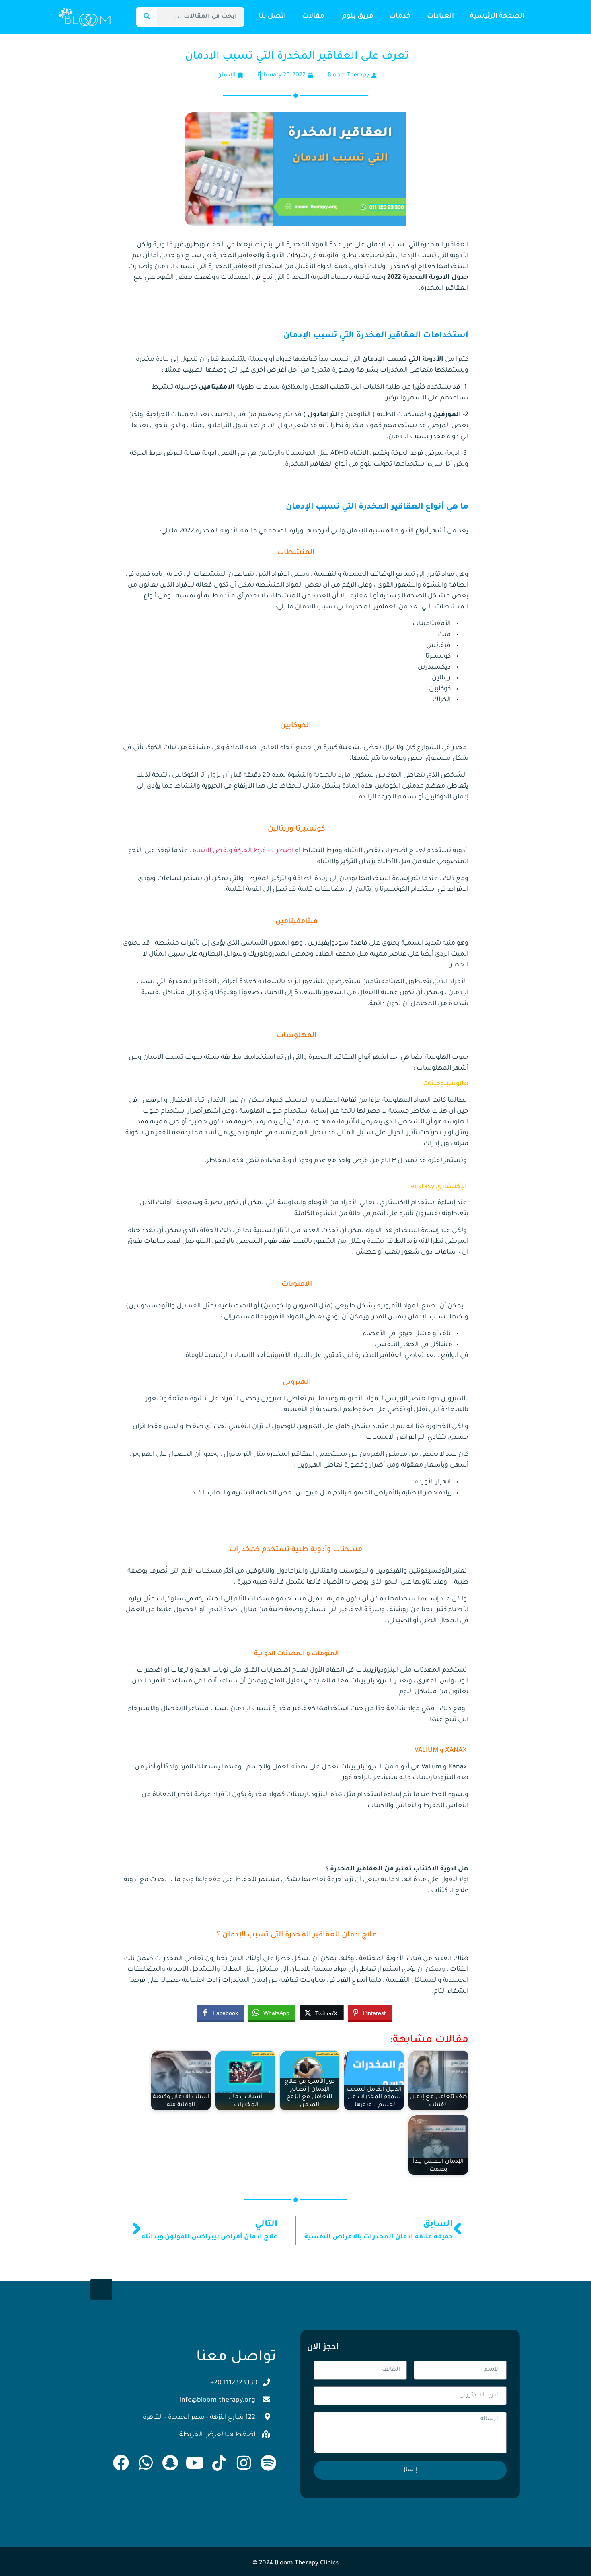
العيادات (440, 17)
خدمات (400, 17)
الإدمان (226, 76)
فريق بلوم (358, 17)
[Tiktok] (219, 2463)
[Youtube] (195, 2463)
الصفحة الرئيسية (497, 17)
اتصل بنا (272, 17)
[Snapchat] (170, 2463)
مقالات (314, 17)
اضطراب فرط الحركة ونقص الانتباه (242, 851)
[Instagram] (244, 2463)
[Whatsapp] (146, 2463)
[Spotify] (268, 2463)
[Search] (147, 17)
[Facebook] (121, 2463)
